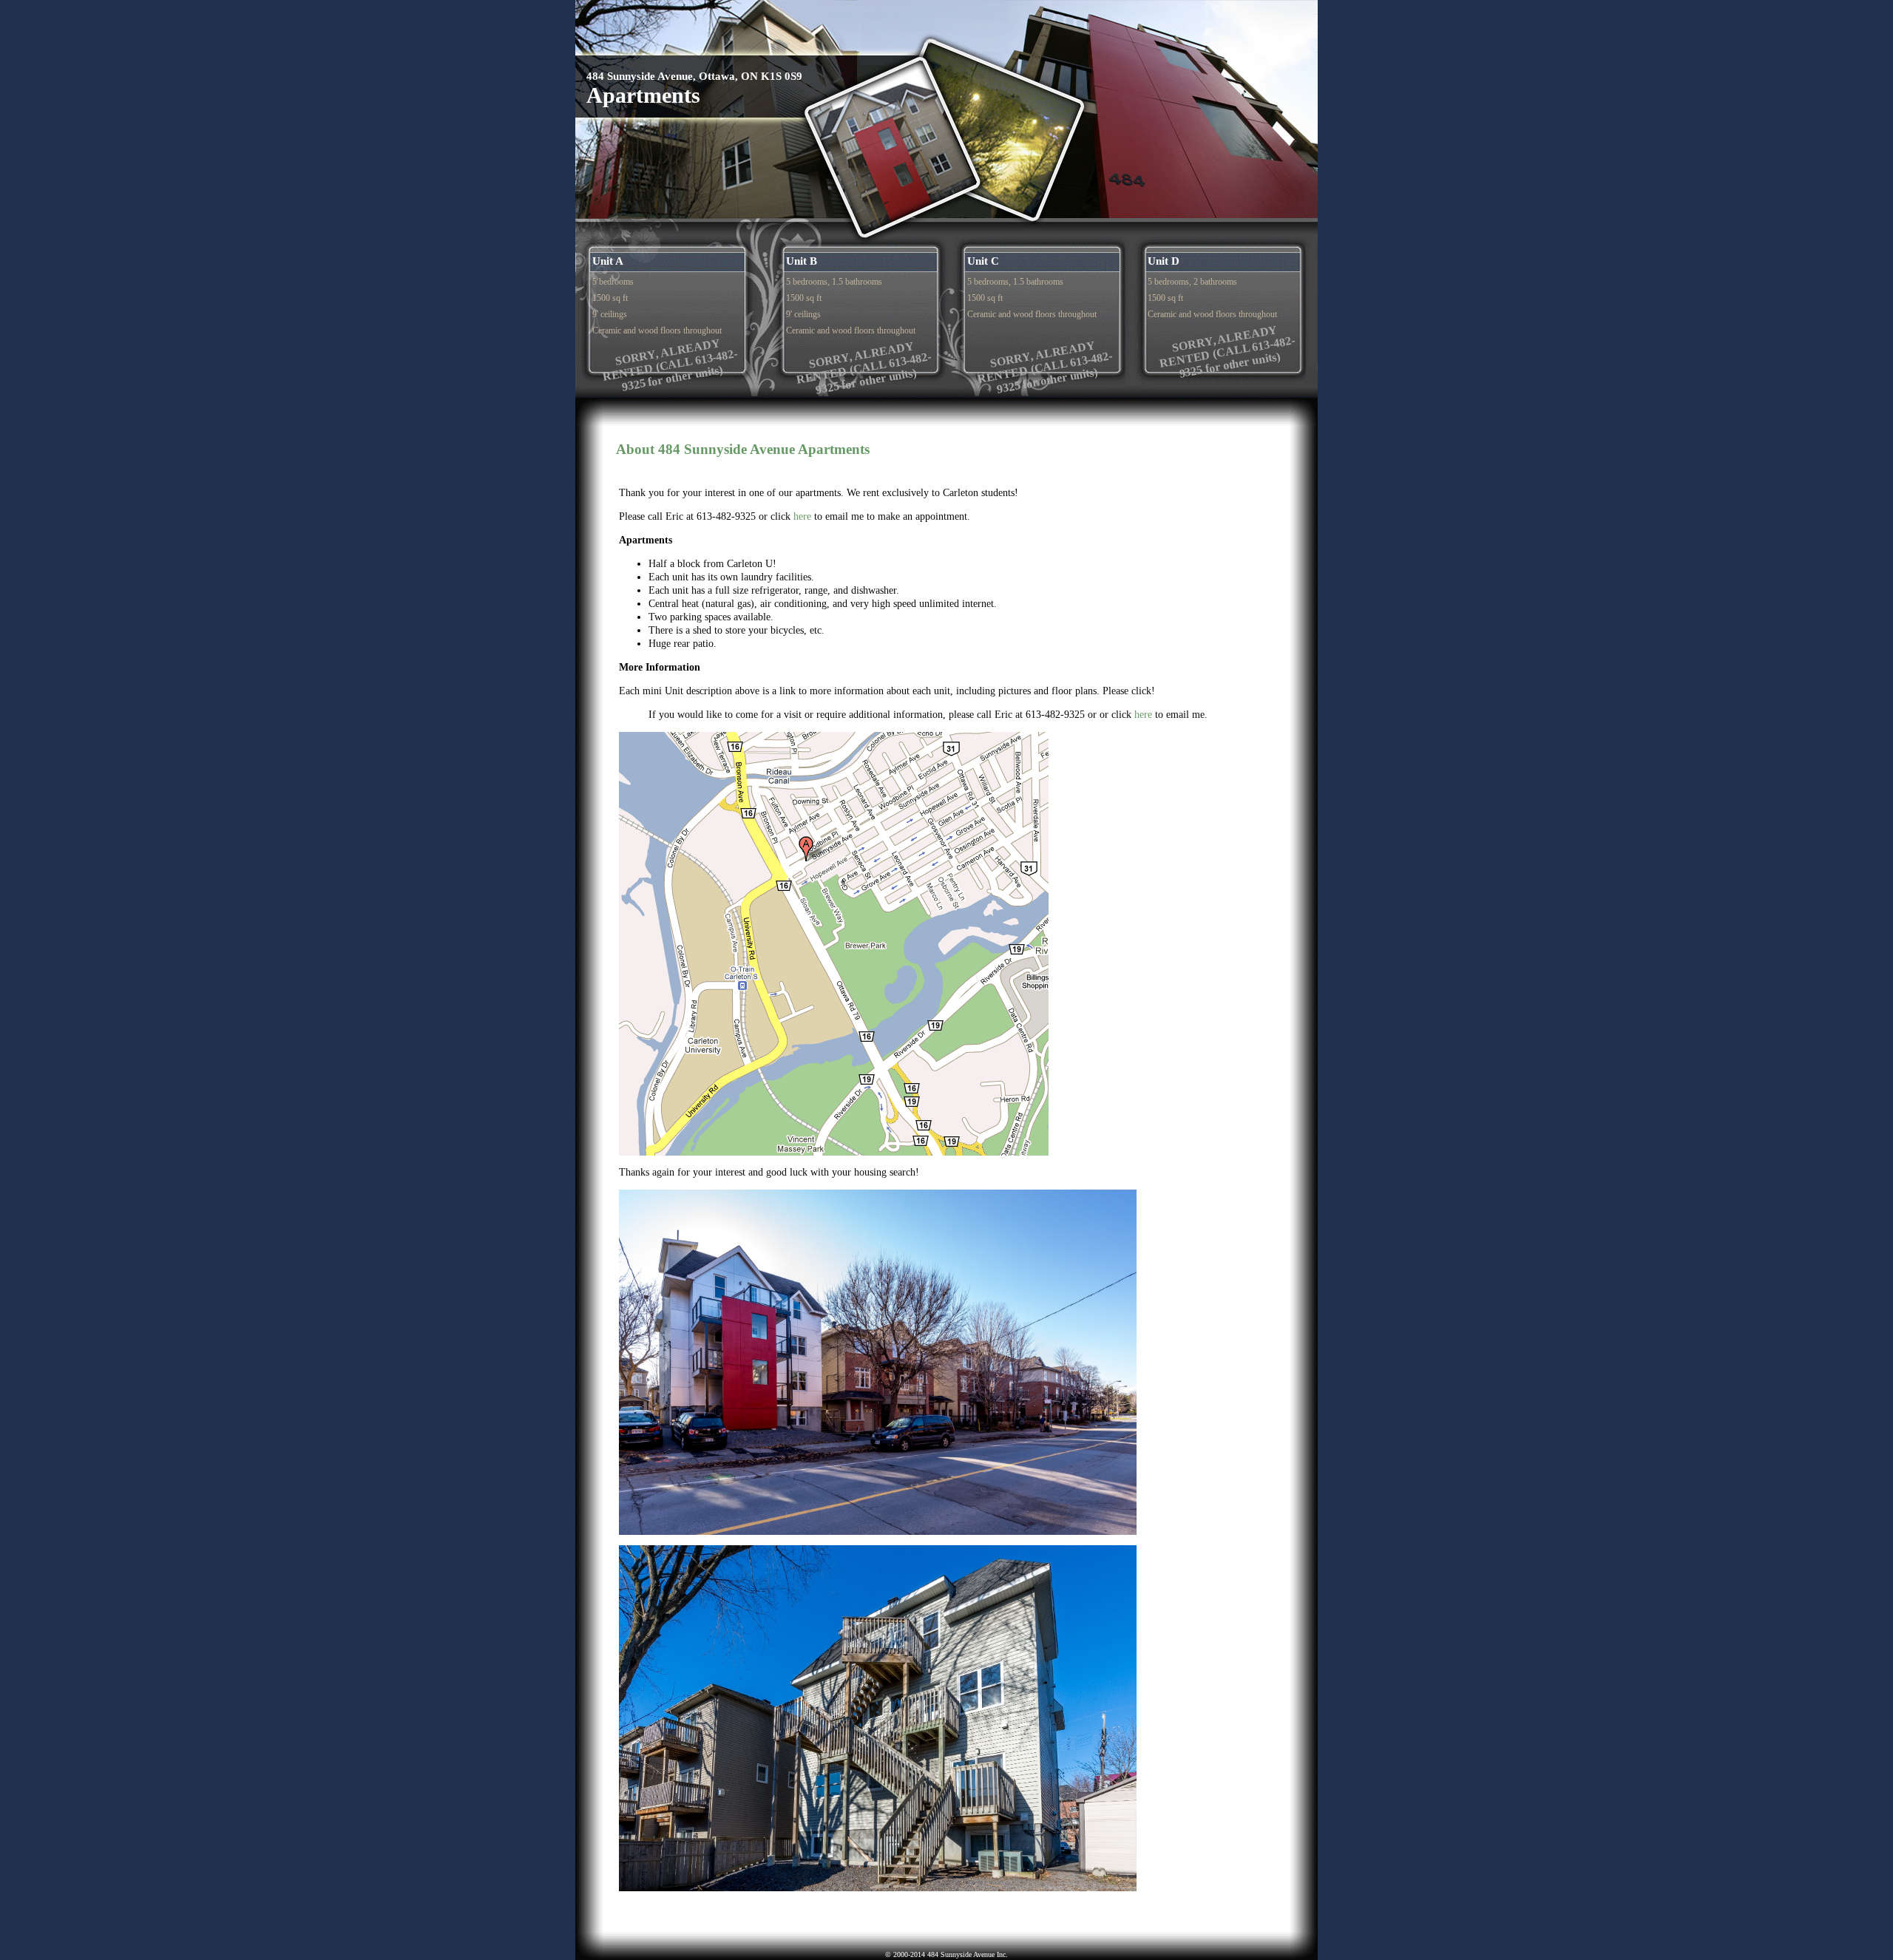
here (802, 516)
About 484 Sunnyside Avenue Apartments (743, 449)
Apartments (643, 95)
